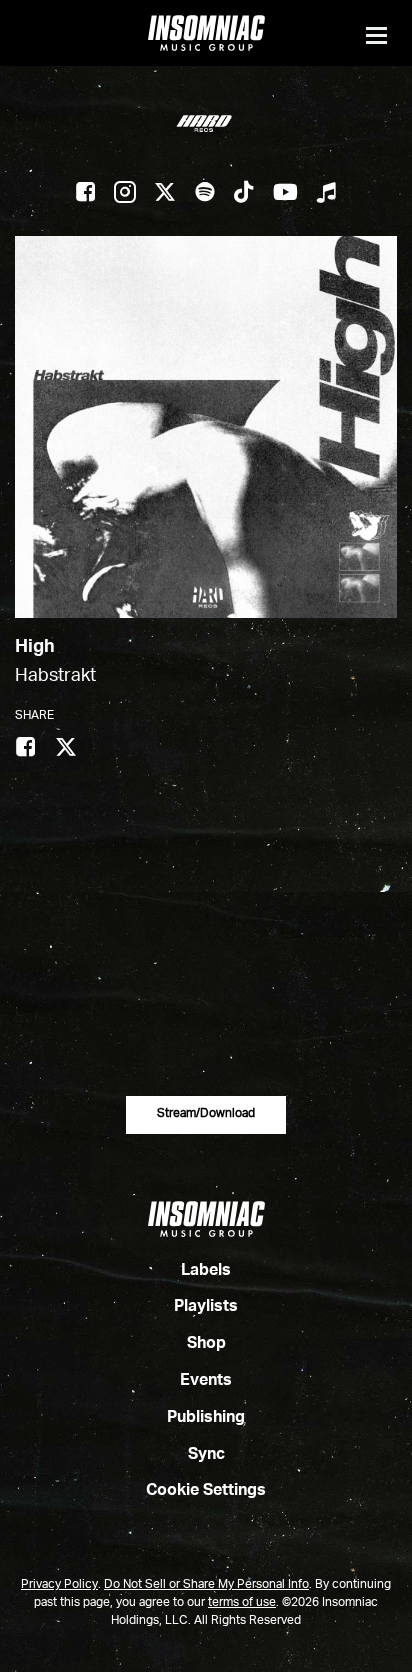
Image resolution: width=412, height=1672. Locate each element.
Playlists (206, 1307)
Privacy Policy (59, 1585)
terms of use (242, 1603)
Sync (206, 1455)
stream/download (206, 1114)
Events (206, 1381)
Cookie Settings (206, 1491)
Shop (206, 1344)
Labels (206, 1271)
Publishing (206, 1418)
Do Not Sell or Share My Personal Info (206, 1585)
